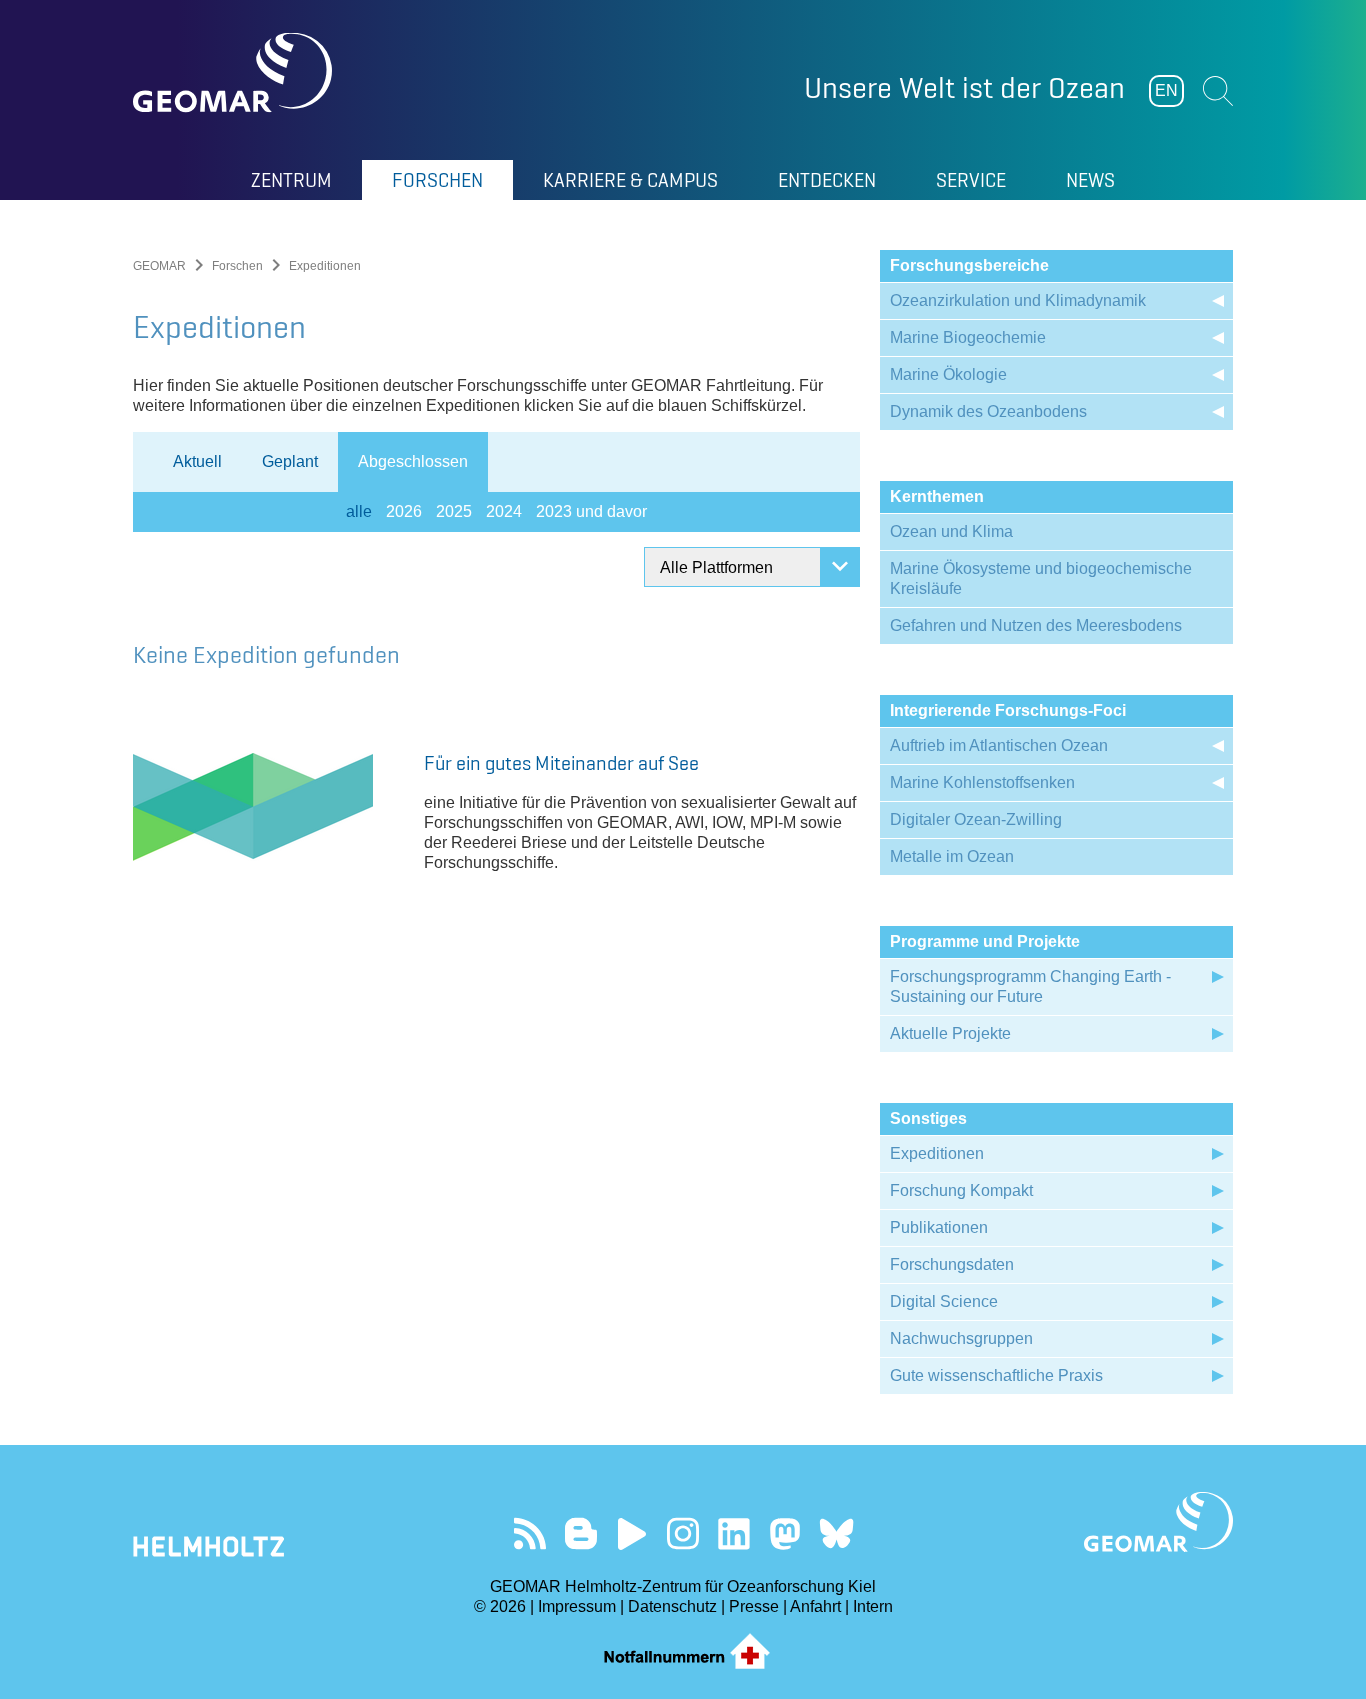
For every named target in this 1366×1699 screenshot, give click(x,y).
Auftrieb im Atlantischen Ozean (999, 745)
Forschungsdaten (952, 1264)
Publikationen (939, 1227)
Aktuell (197, 461)
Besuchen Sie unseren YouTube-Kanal (632, 1533)
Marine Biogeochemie (968, 337)
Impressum (577, 1606)
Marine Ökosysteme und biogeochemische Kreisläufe (1041, 578)
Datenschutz (672, 1606)
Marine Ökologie (948, 374)
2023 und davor (591, 511)
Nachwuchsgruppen (961, 1338)
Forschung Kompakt (961, 1190)
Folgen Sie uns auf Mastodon (785, 1533)
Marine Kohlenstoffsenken (982, 782)
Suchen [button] (1218, 91)
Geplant (290, 461)
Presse (754, 1606)
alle (359, 511)
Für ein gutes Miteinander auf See (561, 763)
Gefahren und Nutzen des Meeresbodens (1036, 625)
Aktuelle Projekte (950, 1033)
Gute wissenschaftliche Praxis (996, 1375)
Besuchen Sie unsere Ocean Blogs (581, 1533)
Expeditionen (937, 1153)
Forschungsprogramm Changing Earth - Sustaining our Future (1030, 986)
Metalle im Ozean (952, 856)
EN (1166, 90)
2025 (454, 511)
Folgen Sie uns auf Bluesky (836, 1533)
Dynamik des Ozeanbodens (988, 411)
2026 (404, 511)
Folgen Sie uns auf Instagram (683, 1533)
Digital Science (944, 1301)
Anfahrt (815, 1606)
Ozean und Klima (951, 531)
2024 (504, 511)
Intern (873, 1606)
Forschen (237, 266)
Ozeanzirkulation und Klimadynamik (1018, 300)
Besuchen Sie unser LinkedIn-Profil (734, 1533)
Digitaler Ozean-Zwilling (976, 819)
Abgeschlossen (413, 461)
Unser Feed (530, 1533)
